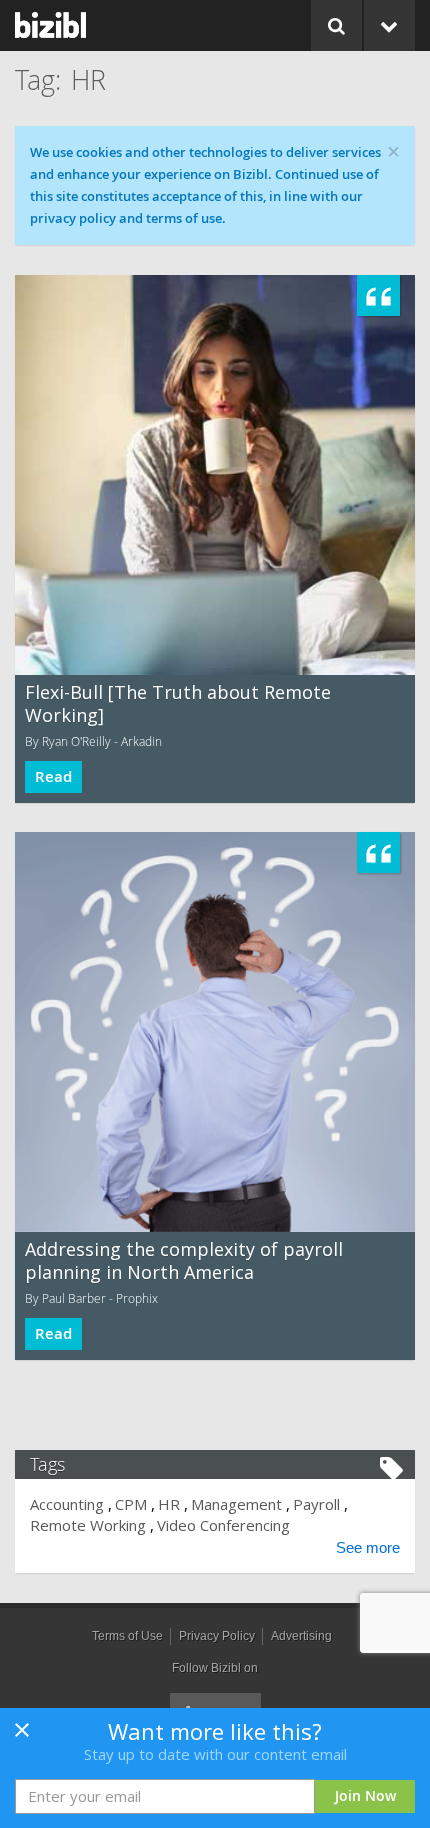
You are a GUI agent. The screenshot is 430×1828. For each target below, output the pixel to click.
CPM (131, 1504)
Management (236, 1504)
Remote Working (88, 1525)
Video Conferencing (223, 1525)
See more (368, 1547)
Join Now (365, 1795)
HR (169, 1504)
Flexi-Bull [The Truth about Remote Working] (178, 703)
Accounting (67, 1504)
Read (53, 776)
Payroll (316, 1504)
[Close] (22, 1736)
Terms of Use (127, 1636)
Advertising (301, 1636)
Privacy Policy (217, 1636)
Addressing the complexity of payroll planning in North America (184, 1260)
